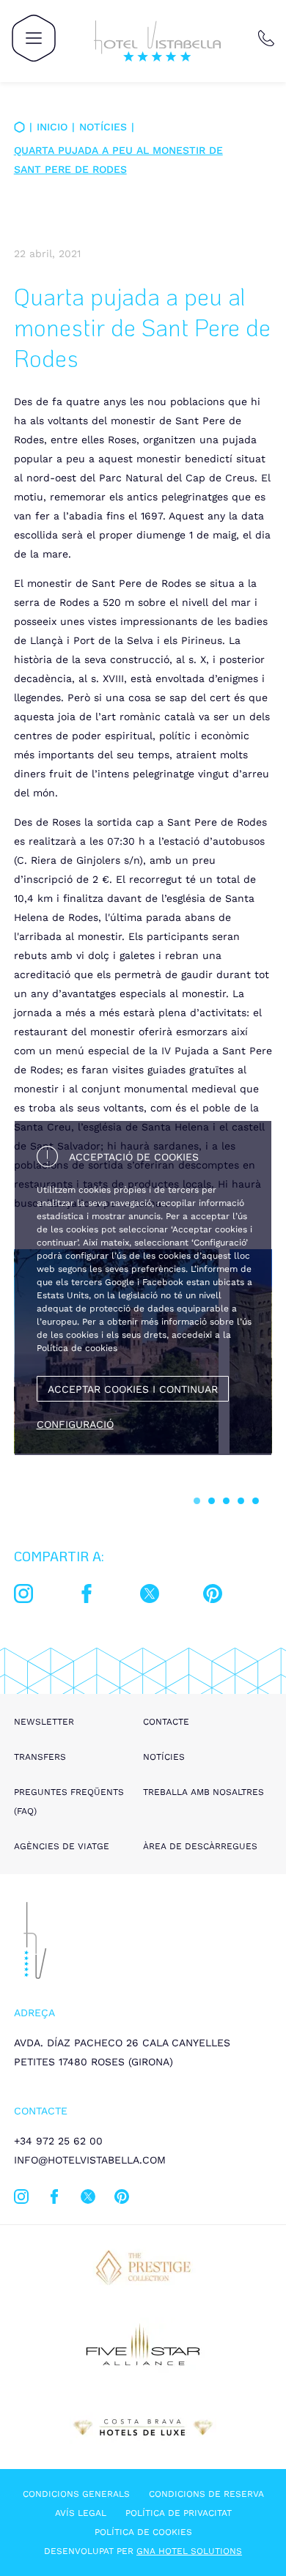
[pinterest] (213, 1596)
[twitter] (150, 1596)
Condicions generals (76, 2494)
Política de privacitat (179, 2513)
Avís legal (81, 2513)
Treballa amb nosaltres (203, 1792)
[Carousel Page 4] (241, 1501)
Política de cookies (143, 2532)
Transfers (40, 1757)
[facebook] (87, 1596)
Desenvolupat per (143, 2551)
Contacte (166, 1722)
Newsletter (44, 1722)
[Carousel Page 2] (212, 1501)
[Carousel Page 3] (226, 1501)
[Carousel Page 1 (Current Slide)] (197, 1501)
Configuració (75, 1424)
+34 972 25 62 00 (58, 2141)
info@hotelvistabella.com (90, 2160)
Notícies (103, 127)
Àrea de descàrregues (200, 1846)
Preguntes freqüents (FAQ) (69, 1802)
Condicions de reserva (206, 2494)
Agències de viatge (62, 1846)
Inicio (52, 127)
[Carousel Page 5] (256, 1501)
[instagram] (23, 1596)
